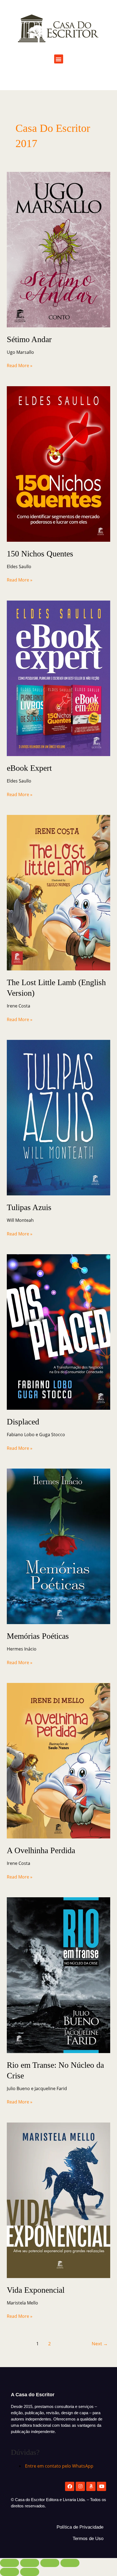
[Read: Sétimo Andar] (59, 249)
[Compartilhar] (50, 2563)
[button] (59, 59)
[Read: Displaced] (59, 1332)
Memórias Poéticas (38, 1636)
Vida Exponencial (36, 2290)
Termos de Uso (88, 2539)
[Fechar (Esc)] (70, 2563)
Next (100, 2344)
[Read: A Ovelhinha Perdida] (59, 1760)
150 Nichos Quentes (40, 554)
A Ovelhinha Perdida (41, 1850)
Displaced (23, 1422)
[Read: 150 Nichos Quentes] (59, 464)
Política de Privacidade (80, 2527)
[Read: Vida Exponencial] (59, 2200)
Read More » (20, 365)
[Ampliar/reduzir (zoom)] (10, 2563)
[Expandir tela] (30, 2563)
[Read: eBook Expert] (59, 678)
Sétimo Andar (29, 339)
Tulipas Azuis (29, 1207)
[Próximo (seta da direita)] (30, 2572)
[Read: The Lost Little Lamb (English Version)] (59, 892)
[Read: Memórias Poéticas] (59, 1546)
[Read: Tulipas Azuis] (59, 1117)
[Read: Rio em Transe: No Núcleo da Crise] (59, 1975)
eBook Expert (29, 768)
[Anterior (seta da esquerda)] (10, 2572)
